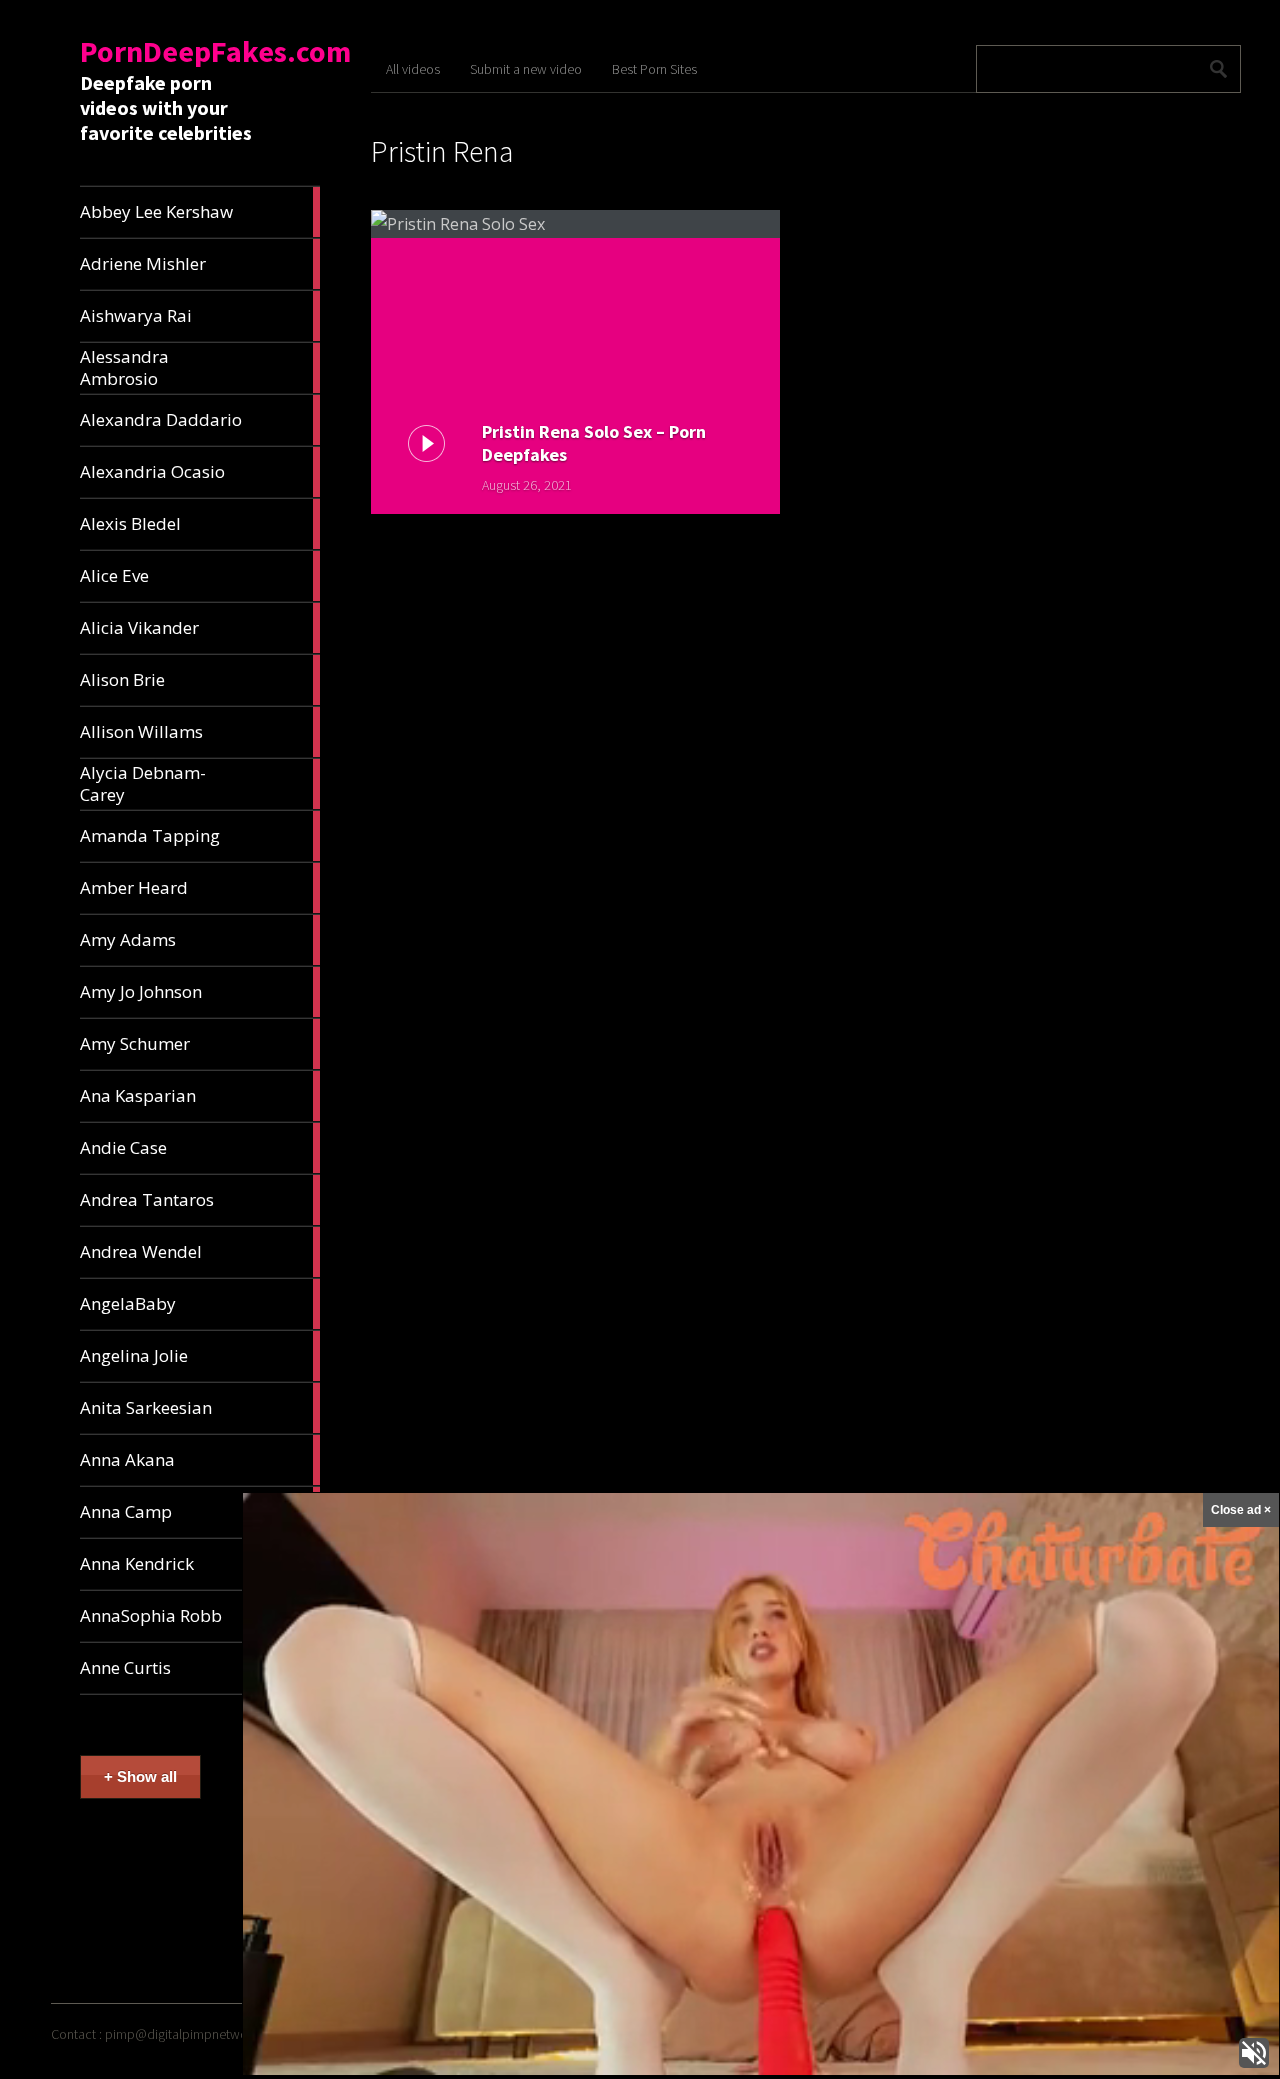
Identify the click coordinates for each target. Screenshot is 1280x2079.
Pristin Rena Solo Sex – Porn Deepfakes (594, 443)
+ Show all (140, 1776)
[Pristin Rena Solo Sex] (575, 224)
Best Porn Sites (654, 69)
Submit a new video (526, 69)
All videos (413, 69)
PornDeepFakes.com (215, 51)
